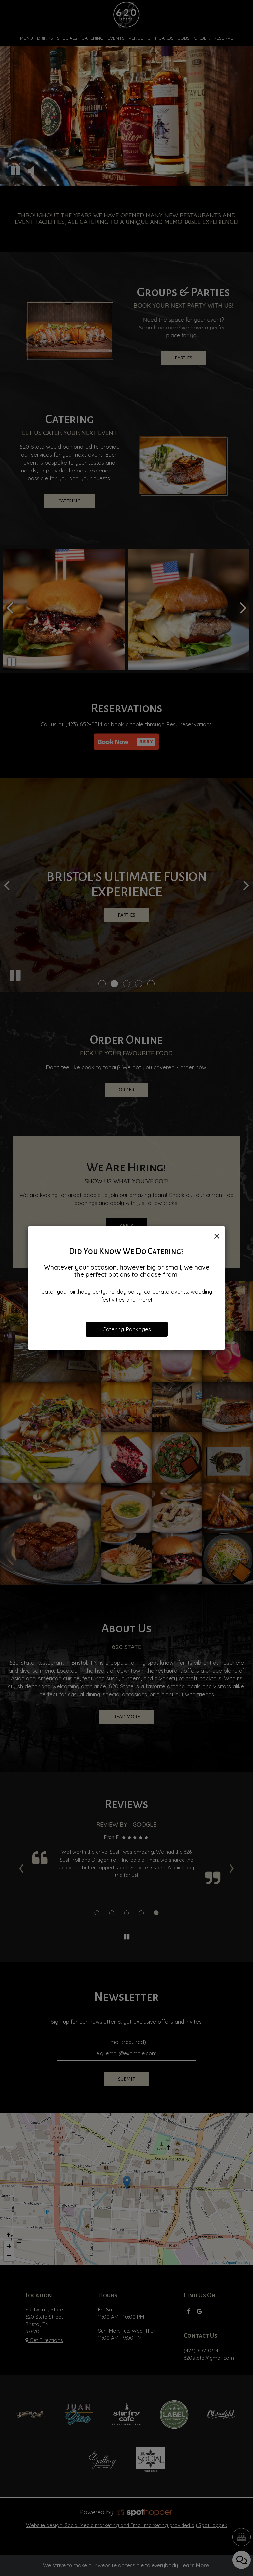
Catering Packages (127, 1329)
